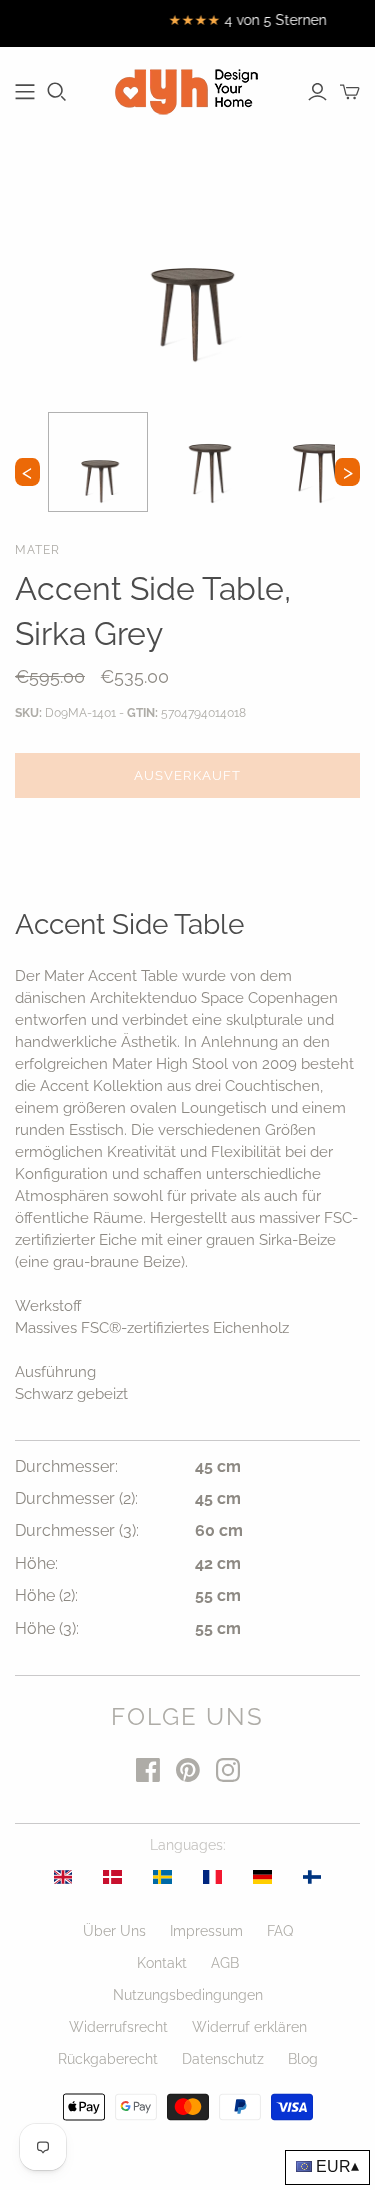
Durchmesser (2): (76, 1498)
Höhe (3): (47, 1628)
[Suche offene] (57, 92)
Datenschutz (223, 2059)
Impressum (206, 1931)
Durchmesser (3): (77, 1530)
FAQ (280, 1931)
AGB (225, 1963)
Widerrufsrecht (118, 2027)
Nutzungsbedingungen (188, 1995)
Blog (303, 2059)
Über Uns (114, 1931)
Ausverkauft (187, 775)
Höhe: (36, 1563)
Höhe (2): (46, 1595)
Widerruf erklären (249, 2027)
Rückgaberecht (108, 2059)
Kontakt (162, 1963)
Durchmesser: (66, 1466)
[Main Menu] (25, 92)
